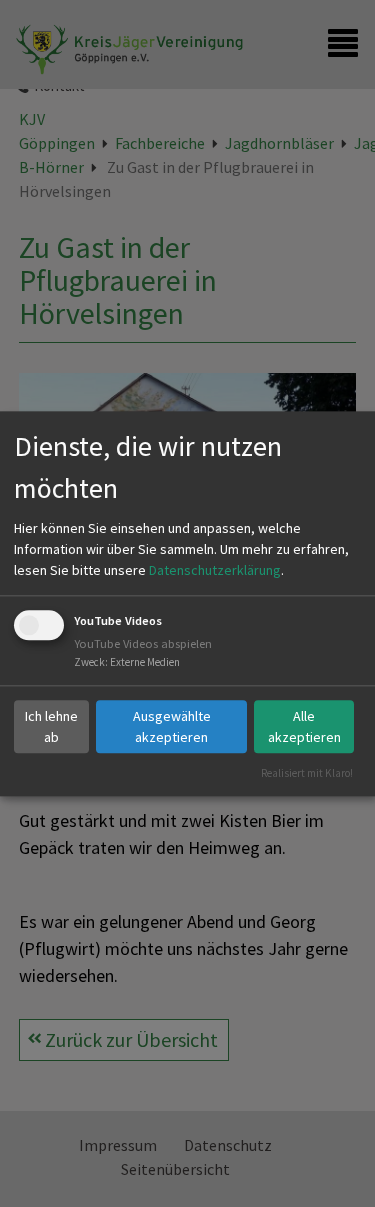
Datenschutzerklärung (215, 571)
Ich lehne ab (51, 726)
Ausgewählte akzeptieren (172, 726)
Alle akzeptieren (304, 726)
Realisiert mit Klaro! (307, 773)
